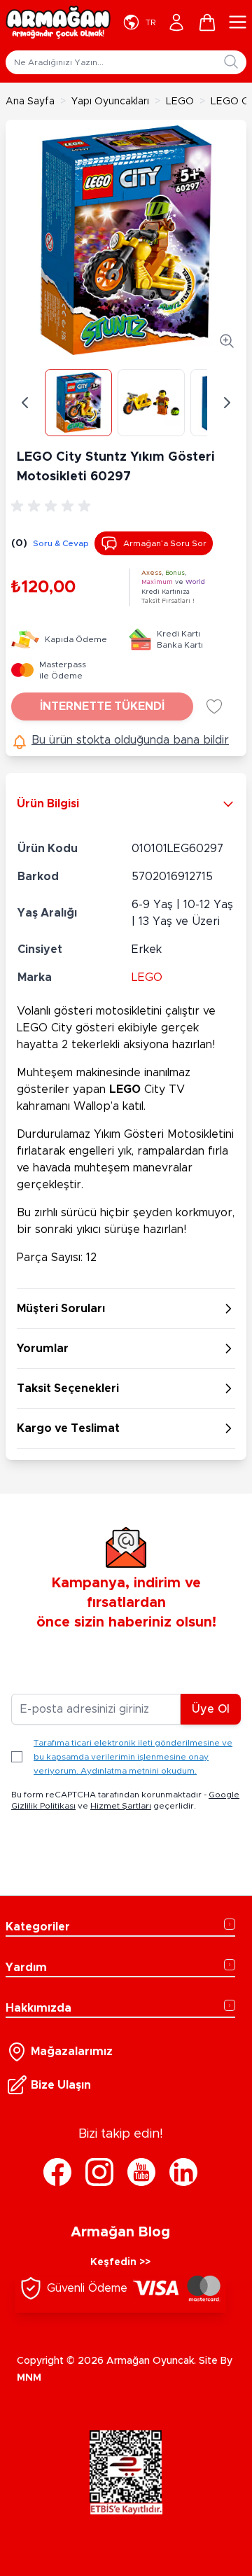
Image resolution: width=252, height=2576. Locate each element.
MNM (29, 2378)
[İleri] (227, 403)
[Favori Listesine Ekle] (214, 706)
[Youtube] (141, 2172)
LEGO (180, 102)
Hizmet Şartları (121, 1806)
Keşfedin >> (120, 2262)
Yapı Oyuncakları (110, 102)
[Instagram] (99, 2172)
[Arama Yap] (231, 62)
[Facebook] (57, 2172)
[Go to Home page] (58, 22)
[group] (53, 506)
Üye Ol (211, 1709)
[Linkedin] (183, 2172)
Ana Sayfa (30, 102)
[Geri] (25, 403)
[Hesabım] (176, 22)
